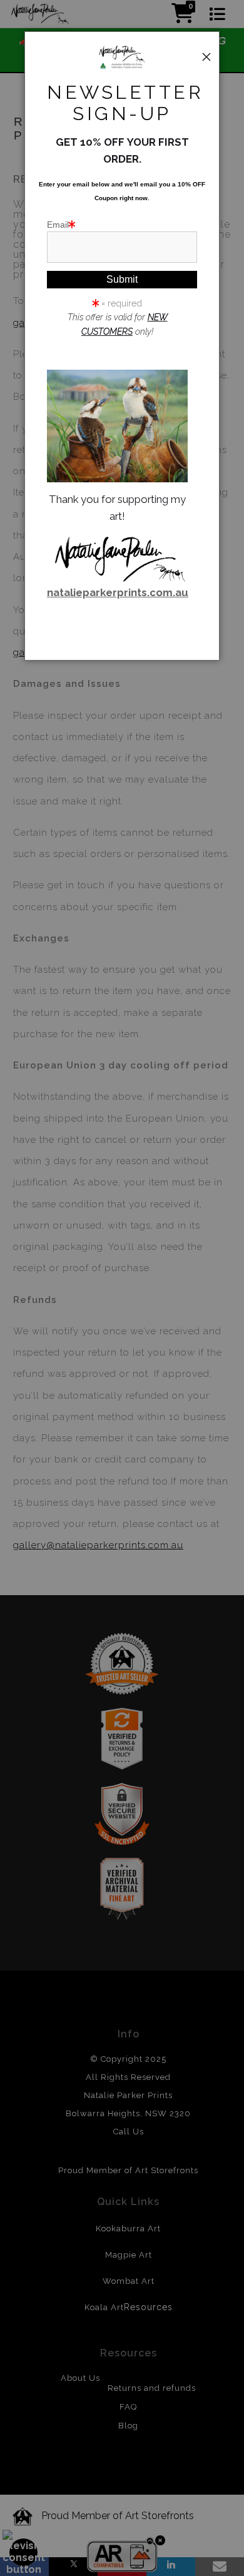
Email (58, 225)
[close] (206, 57)
